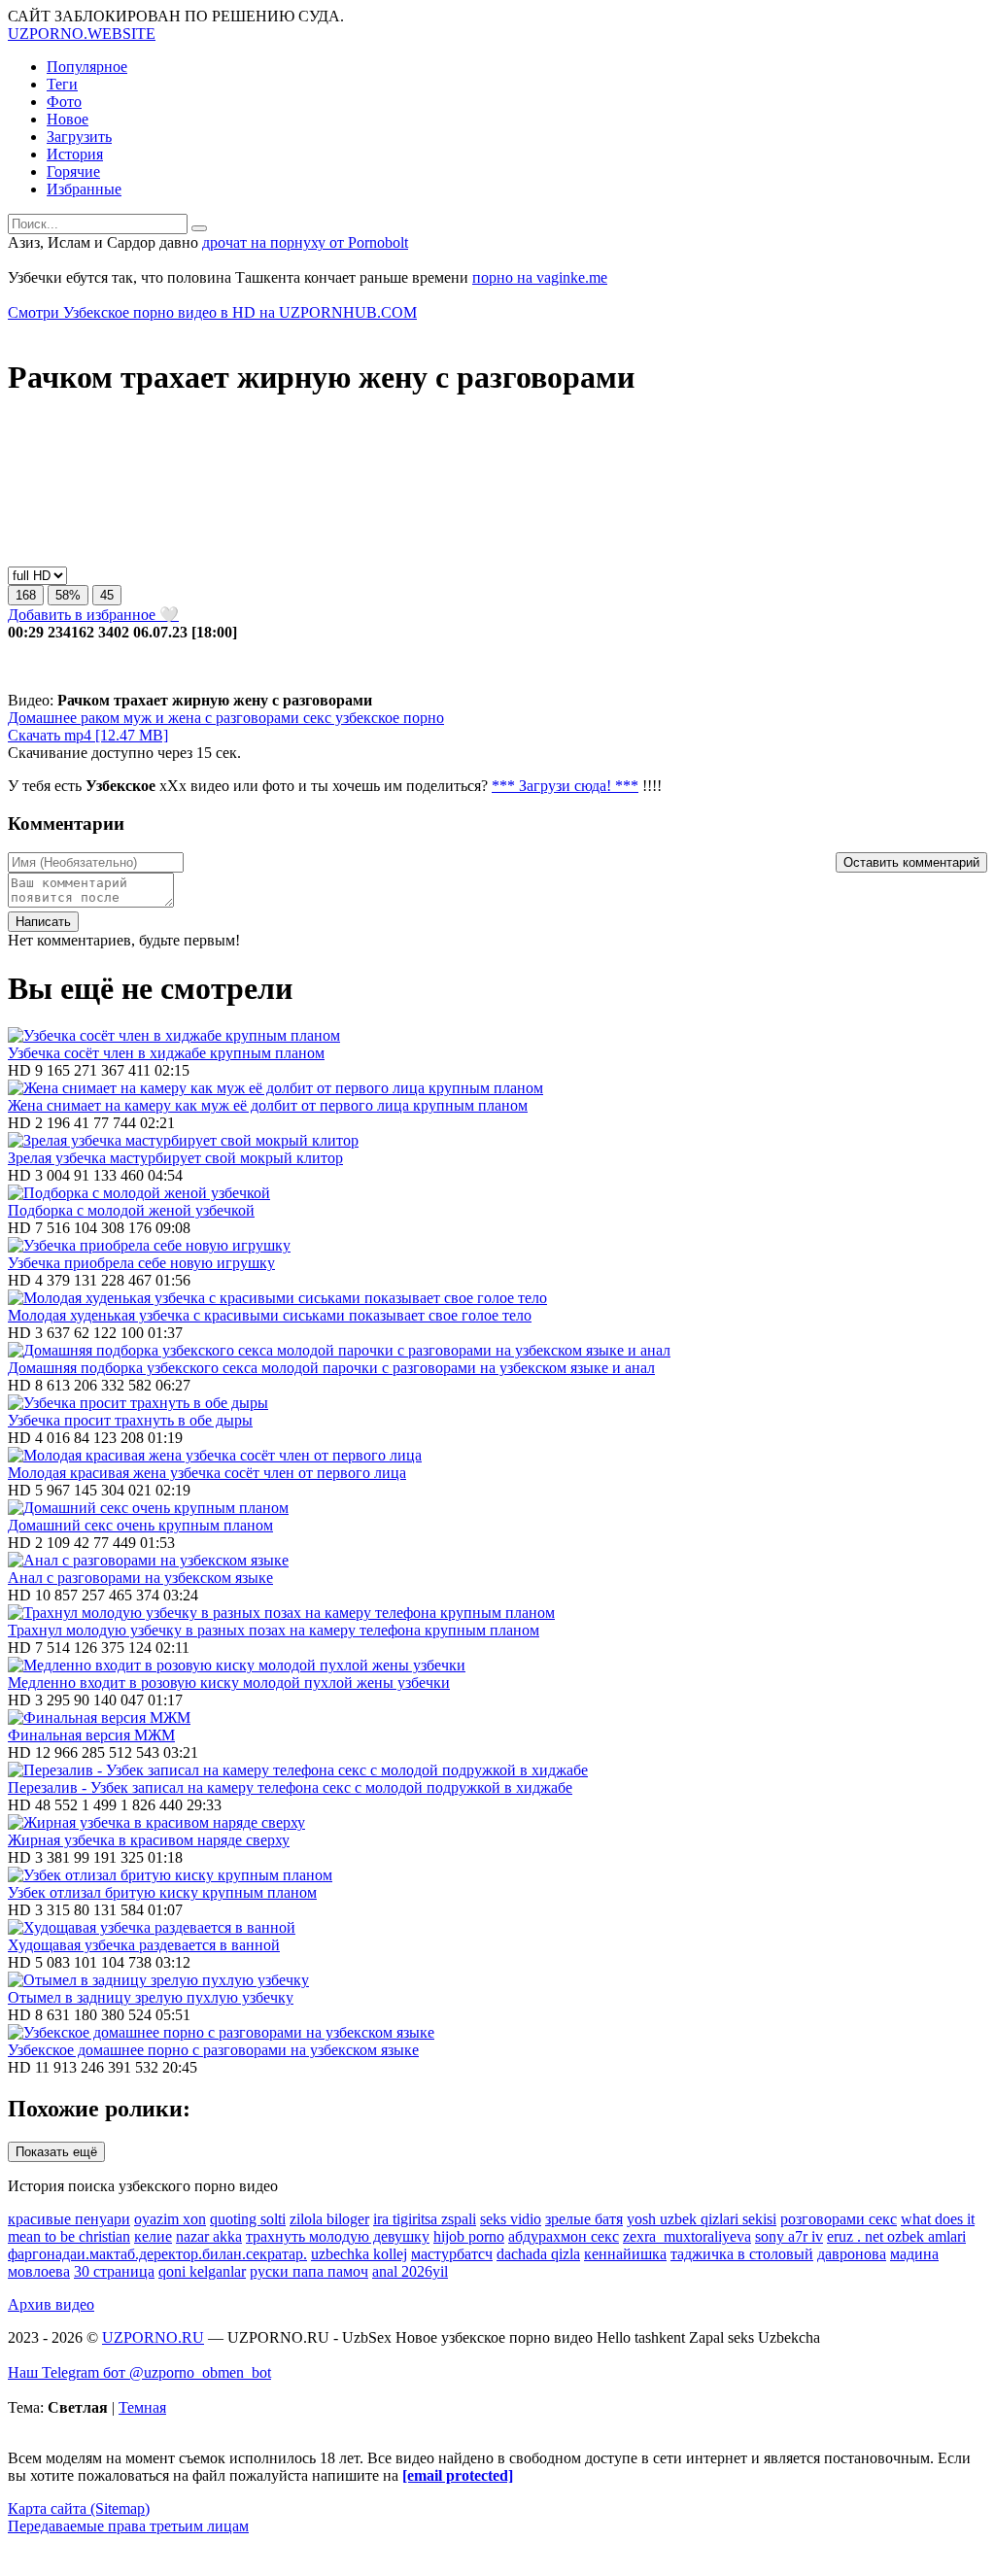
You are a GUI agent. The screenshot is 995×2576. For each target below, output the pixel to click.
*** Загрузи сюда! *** (565, 786)
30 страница (114, 2271)
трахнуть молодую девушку (338, 2236)
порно (422, 718)
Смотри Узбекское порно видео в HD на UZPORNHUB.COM (212, 312)
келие (153, 2236)
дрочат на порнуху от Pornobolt (305, 242)
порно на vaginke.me (540, 277)
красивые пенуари (69, 2219)
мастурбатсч (452, 2254)
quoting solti (248, 2219)
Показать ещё (56, 2152)
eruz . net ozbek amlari (896, 2236)
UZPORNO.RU (153, 2337)
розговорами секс (839, 2219)
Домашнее (42, 718)
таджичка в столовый (742, 2254)
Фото (64, 102)
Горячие (73, 172)
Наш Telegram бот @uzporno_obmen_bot (139, 2372)
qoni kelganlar (202, 2271)
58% (68, 595)
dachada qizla (538, 2254)
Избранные (84, 189)
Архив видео (51, 2304)
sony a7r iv (789, 2236)
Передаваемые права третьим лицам (128, 2526)
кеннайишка (625, 2254)
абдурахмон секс (564, 2236)
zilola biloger (329, 2219)
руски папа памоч (309, 2271)
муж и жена (160, 718)
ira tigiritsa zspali (425, 2219)
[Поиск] (199, 228)
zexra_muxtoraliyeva (687, 2236)
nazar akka (209, 2236)
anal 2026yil (410, 2271)
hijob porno (469, 2236)
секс (315, 718)
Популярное (87, 67)
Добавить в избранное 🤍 (93, 615)
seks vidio (511, 2219)
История (75, 154)
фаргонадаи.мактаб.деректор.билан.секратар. (157, 2254)
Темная (142, 2407)
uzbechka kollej (359, 2254)
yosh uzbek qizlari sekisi (702, 2219)
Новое (68, 119)
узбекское (365, 718)
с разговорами (250, 718)
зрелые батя (584, 2219)
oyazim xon (170, 2219)
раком (98, 718)
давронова (852, 2254)
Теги (62, 84)
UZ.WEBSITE (82, 34)
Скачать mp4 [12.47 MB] (88, 735)
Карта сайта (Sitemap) (79, 2508)
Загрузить (79, 137)
